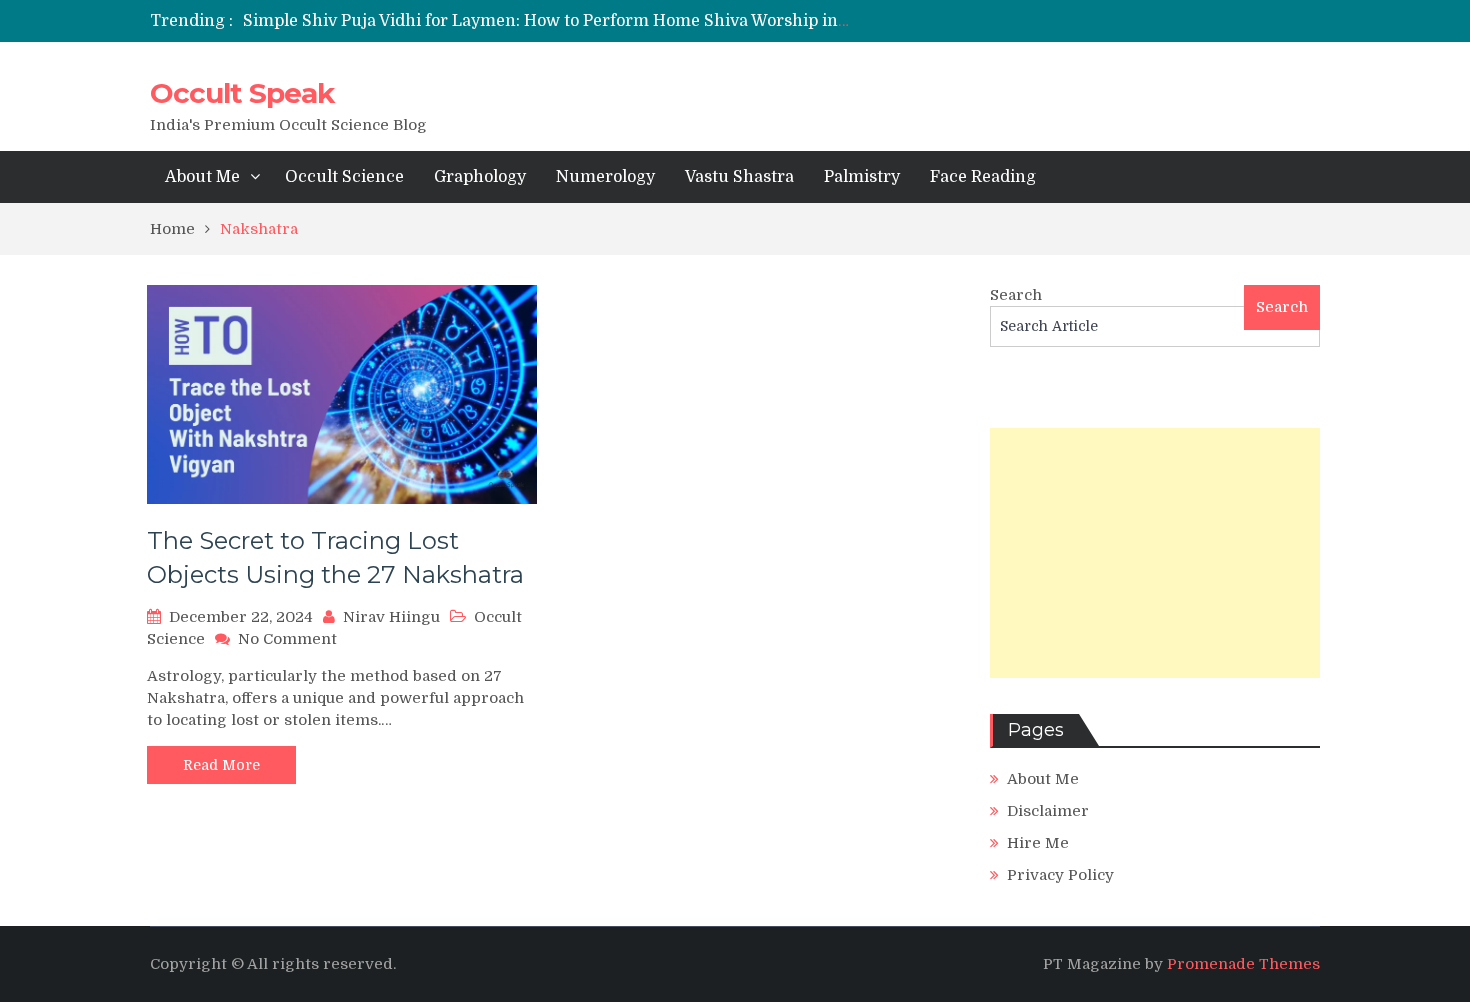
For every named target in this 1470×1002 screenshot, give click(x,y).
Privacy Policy (1060, 875)
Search (1016, 295)
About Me (202, 177)
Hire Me (1038, 843)
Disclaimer (1048, 811)
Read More (221, 765)
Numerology (605, 177)
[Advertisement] (1155, 553)
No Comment (287, 639)
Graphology (480, 177)
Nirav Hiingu (391, 617)
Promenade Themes (1243, 964)
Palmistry (862, 177)
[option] (547, 21)
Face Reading (983, 177)
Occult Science (344, 177)
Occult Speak (242, 93)
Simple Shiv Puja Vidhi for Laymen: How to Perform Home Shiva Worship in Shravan (576, 21)
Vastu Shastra (739, 177)
